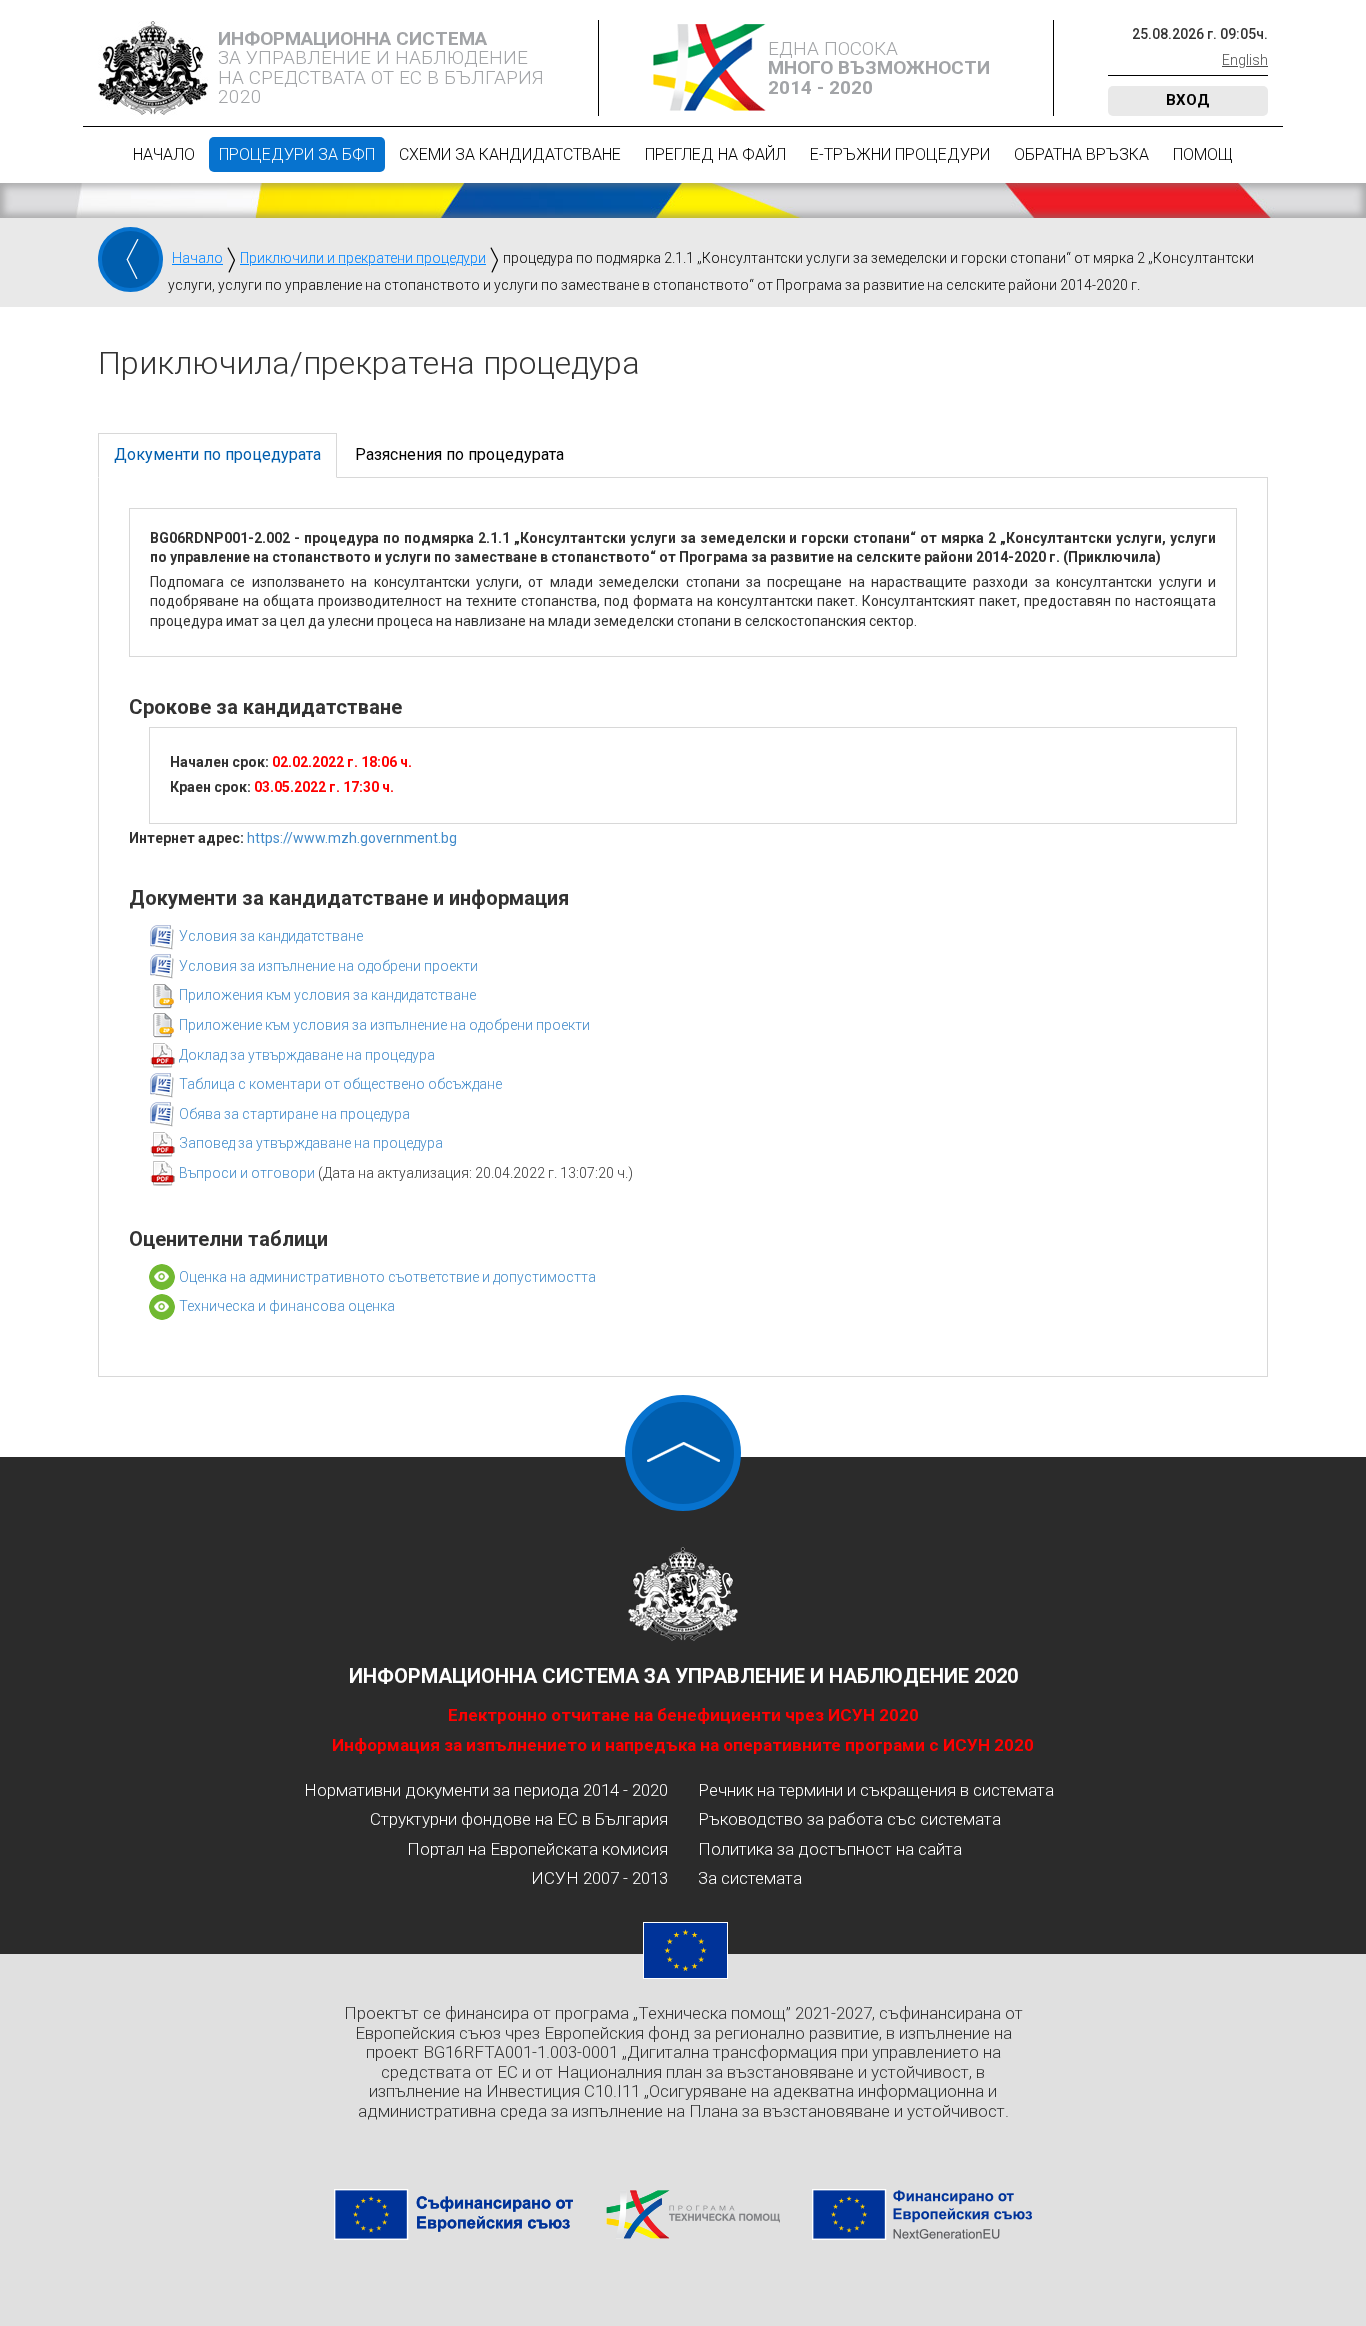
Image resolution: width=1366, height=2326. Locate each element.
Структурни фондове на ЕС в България (519, 1819)
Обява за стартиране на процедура (294, 1114)
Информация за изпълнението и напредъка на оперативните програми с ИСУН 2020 (683, 1745)
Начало (164, 154)
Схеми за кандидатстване (510, 154)
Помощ (1203, 154)
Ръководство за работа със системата (849, 1819)
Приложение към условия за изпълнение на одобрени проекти (384, 1025)
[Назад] (130, 259)
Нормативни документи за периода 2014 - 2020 (486, 1790)
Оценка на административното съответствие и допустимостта (387, 1277)
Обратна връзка (1081, 154)
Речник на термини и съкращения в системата (876, 1790)
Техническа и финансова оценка (287, 1306)
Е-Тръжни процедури (900, 154)
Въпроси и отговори (248, 1173)
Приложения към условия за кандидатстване (327, 995)
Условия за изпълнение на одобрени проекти (328, 966)
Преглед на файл (715, 154)
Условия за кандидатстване (271, 936)
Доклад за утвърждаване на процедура (307, 1055)
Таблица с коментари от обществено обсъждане (340, 1084)
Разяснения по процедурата (459, 454)
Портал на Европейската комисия (537, 1849)
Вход (1188, 100)
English (1245, 60)
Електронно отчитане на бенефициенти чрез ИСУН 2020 (683, 1715)
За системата (750, 1878)
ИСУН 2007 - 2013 (599, 1878)
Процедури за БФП (297, 154)
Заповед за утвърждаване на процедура (311, 1143)
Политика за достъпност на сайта (830, 1849)
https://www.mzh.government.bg (352, 838)
